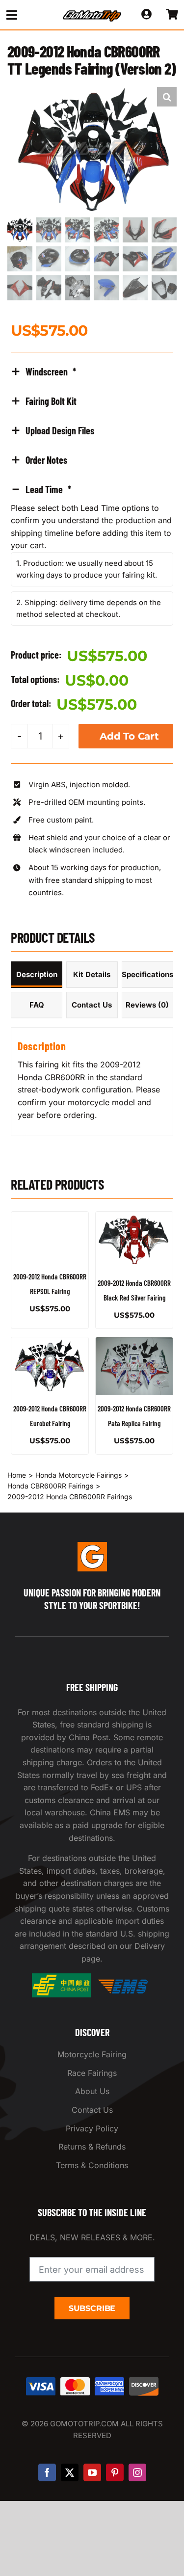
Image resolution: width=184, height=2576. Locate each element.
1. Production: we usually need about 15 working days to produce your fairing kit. (87, 569)
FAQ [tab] (37, 1005)
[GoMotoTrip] (92, 13)
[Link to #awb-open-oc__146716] (26, 15)
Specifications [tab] (147, 974)
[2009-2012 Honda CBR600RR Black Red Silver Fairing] (134, 1241)
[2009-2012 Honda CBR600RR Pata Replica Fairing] (134, 1366)
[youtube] (92, 2472)
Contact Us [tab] (92, 1005)
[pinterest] (115, 2472)
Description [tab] (37, 974)
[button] (167, 97)
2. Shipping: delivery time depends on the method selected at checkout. (89, 608)
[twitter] (70, 2472)
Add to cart (129, 736)
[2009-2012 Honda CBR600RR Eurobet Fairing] (50, 1366)
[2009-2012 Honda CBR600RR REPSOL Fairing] (50, 1237)
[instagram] (137, 2472)
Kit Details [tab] (92, 974)
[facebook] (47, 2472)
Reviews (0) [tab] (147, 1005)
